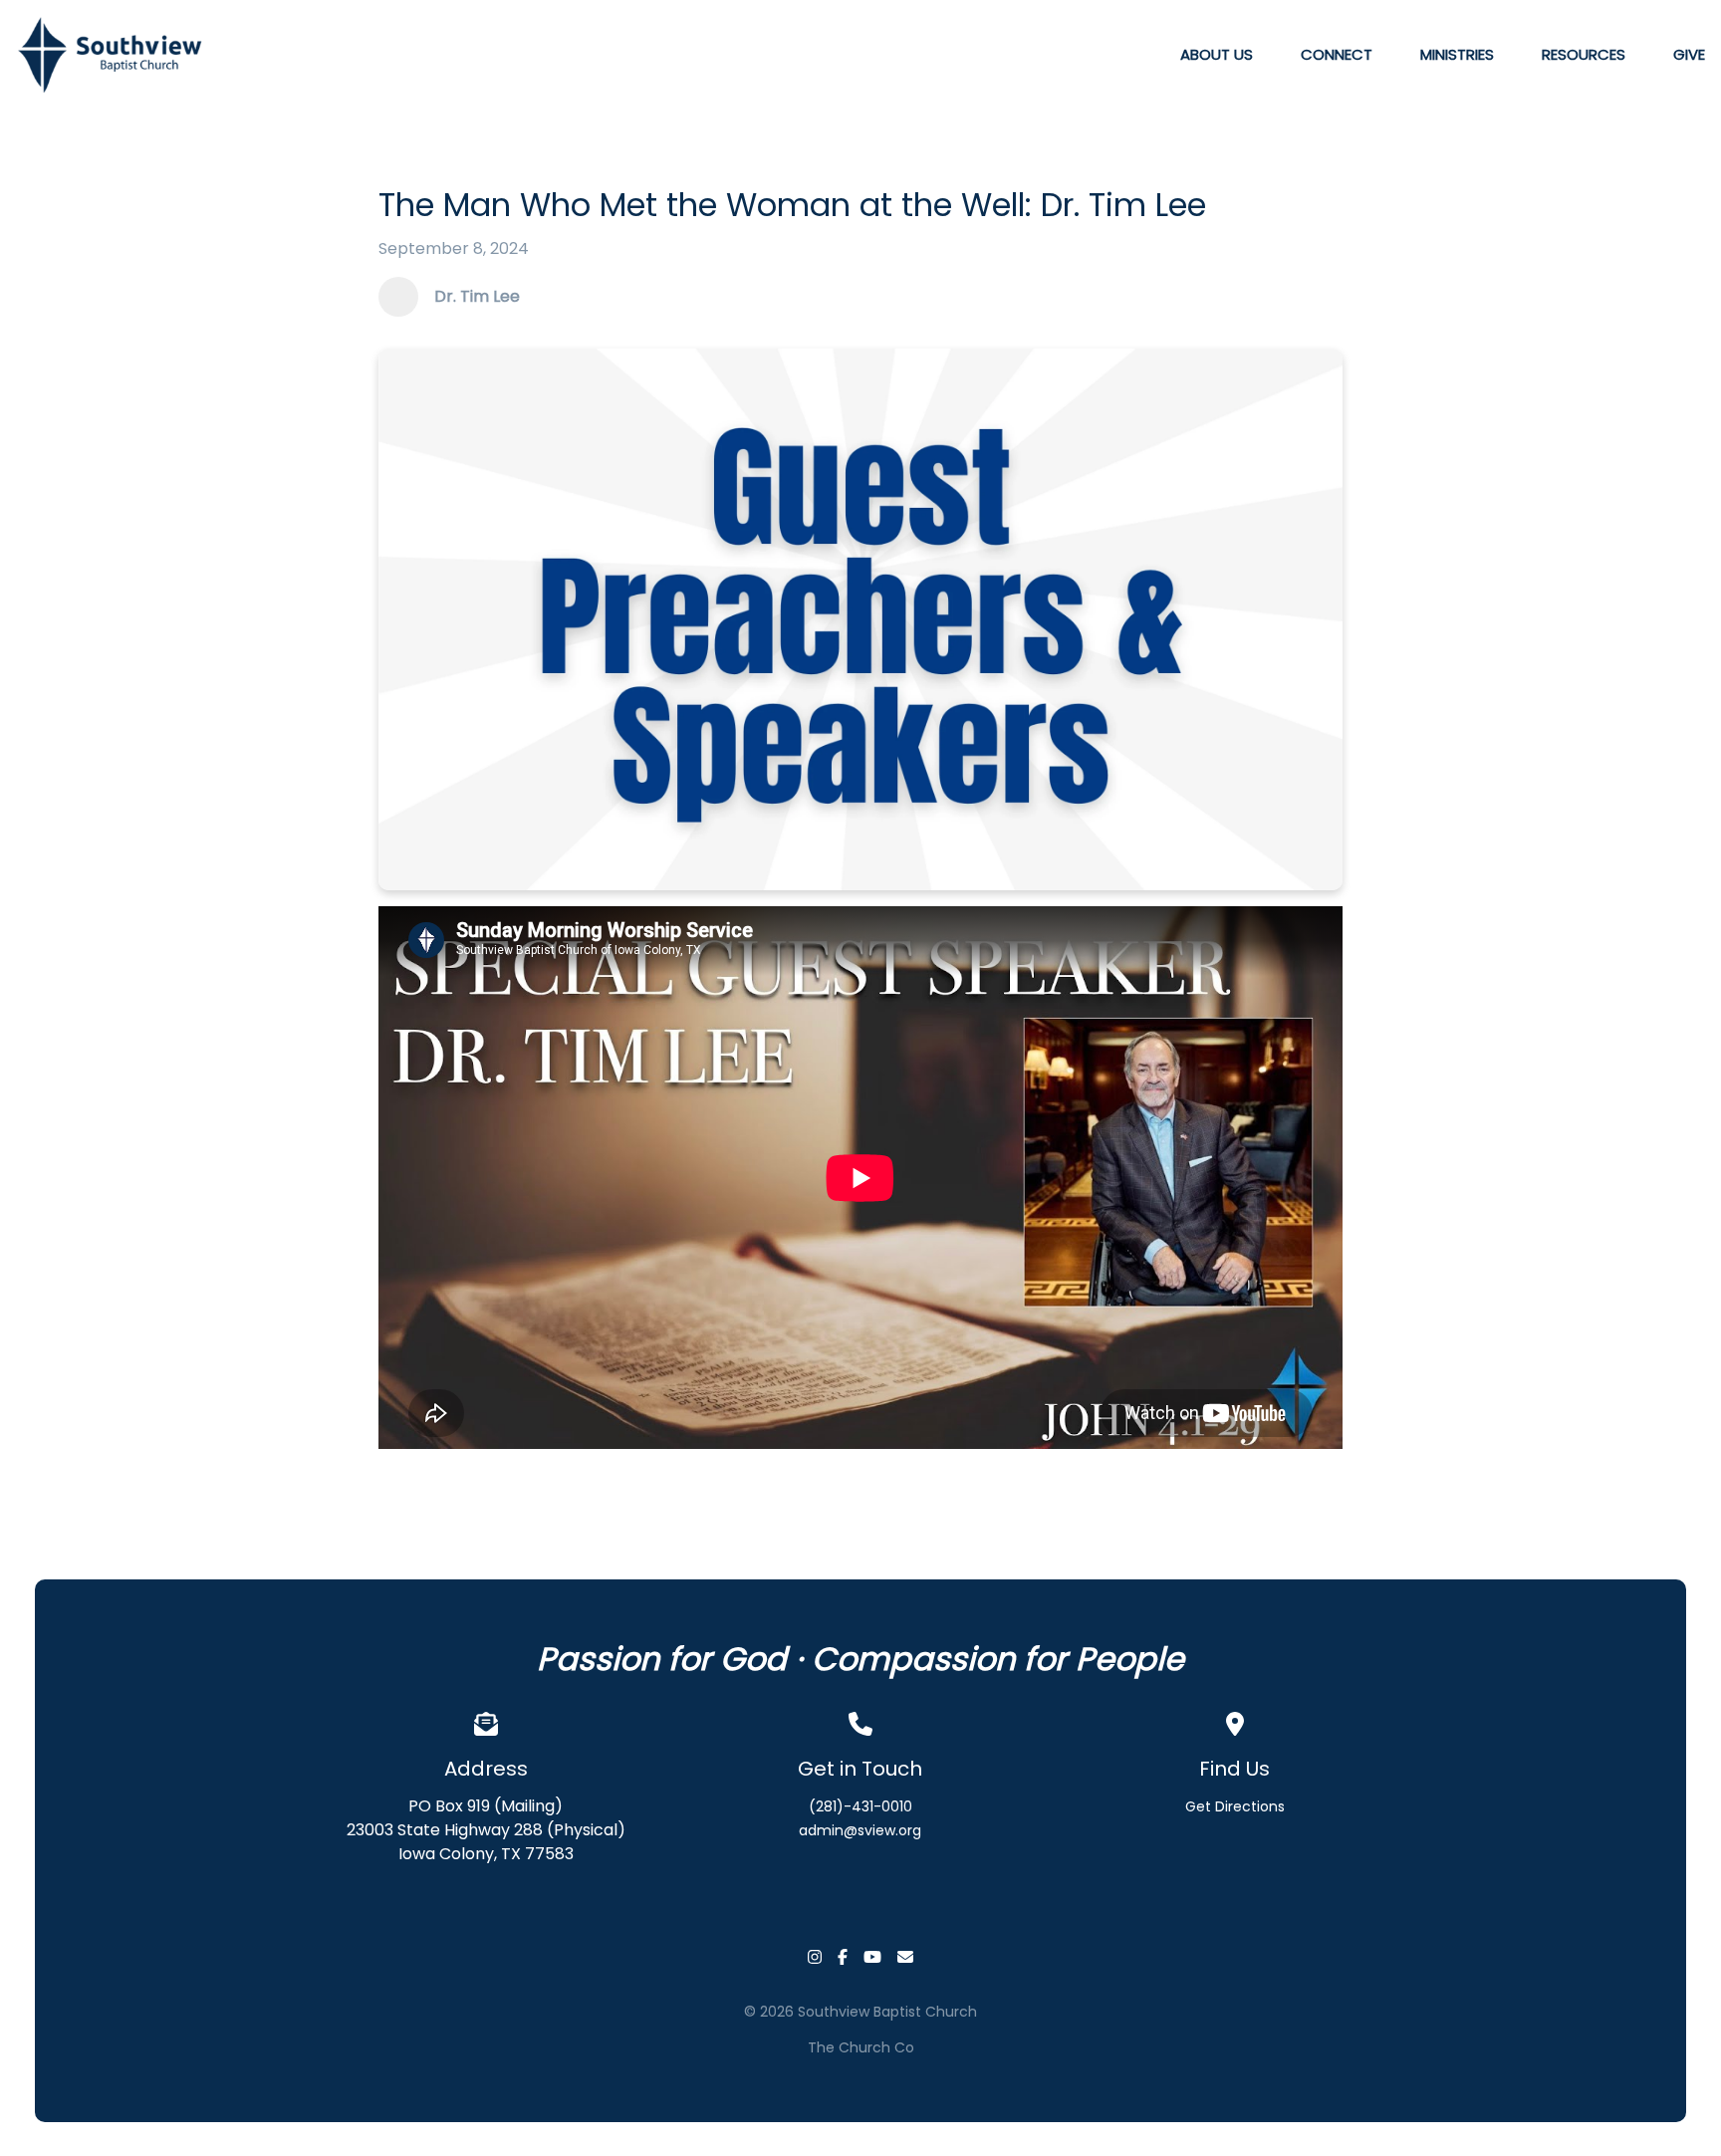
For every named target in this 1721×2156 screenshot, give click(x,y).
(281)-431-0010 (860, 1806)
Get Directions (1235, 1806)
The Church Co (861, 2047)
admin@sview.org (860, 1830)
